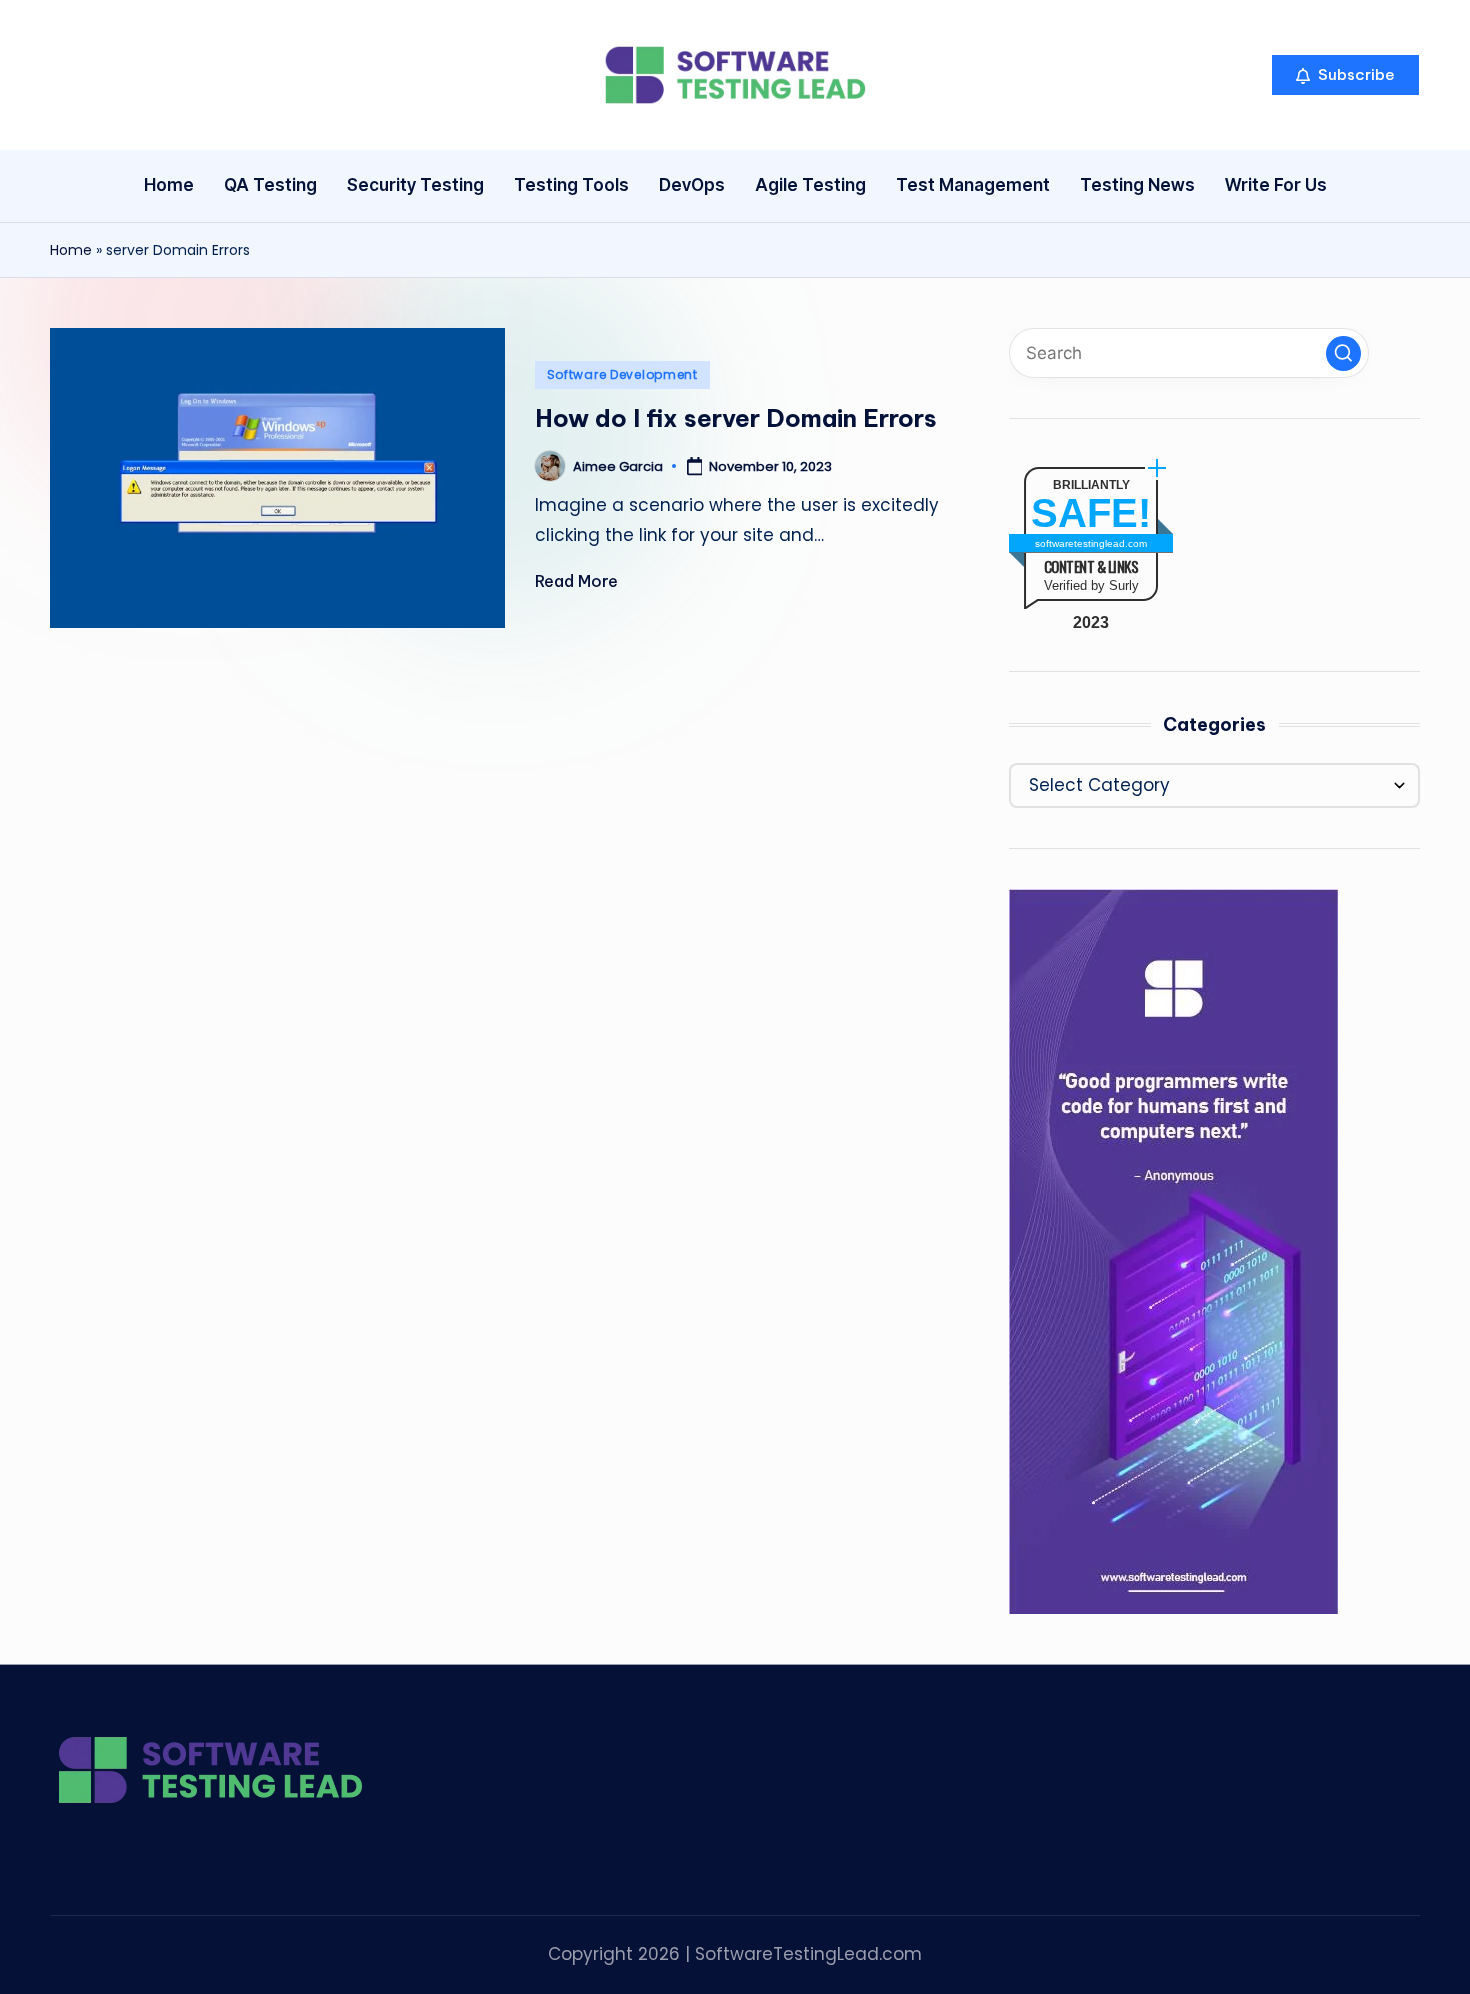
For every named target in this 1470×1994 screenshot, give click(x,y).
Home (71, 250)
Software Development (622, 374)
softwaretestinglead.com (1091, 543)
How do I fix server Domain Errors (736, 418)
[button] (1345, 75)
